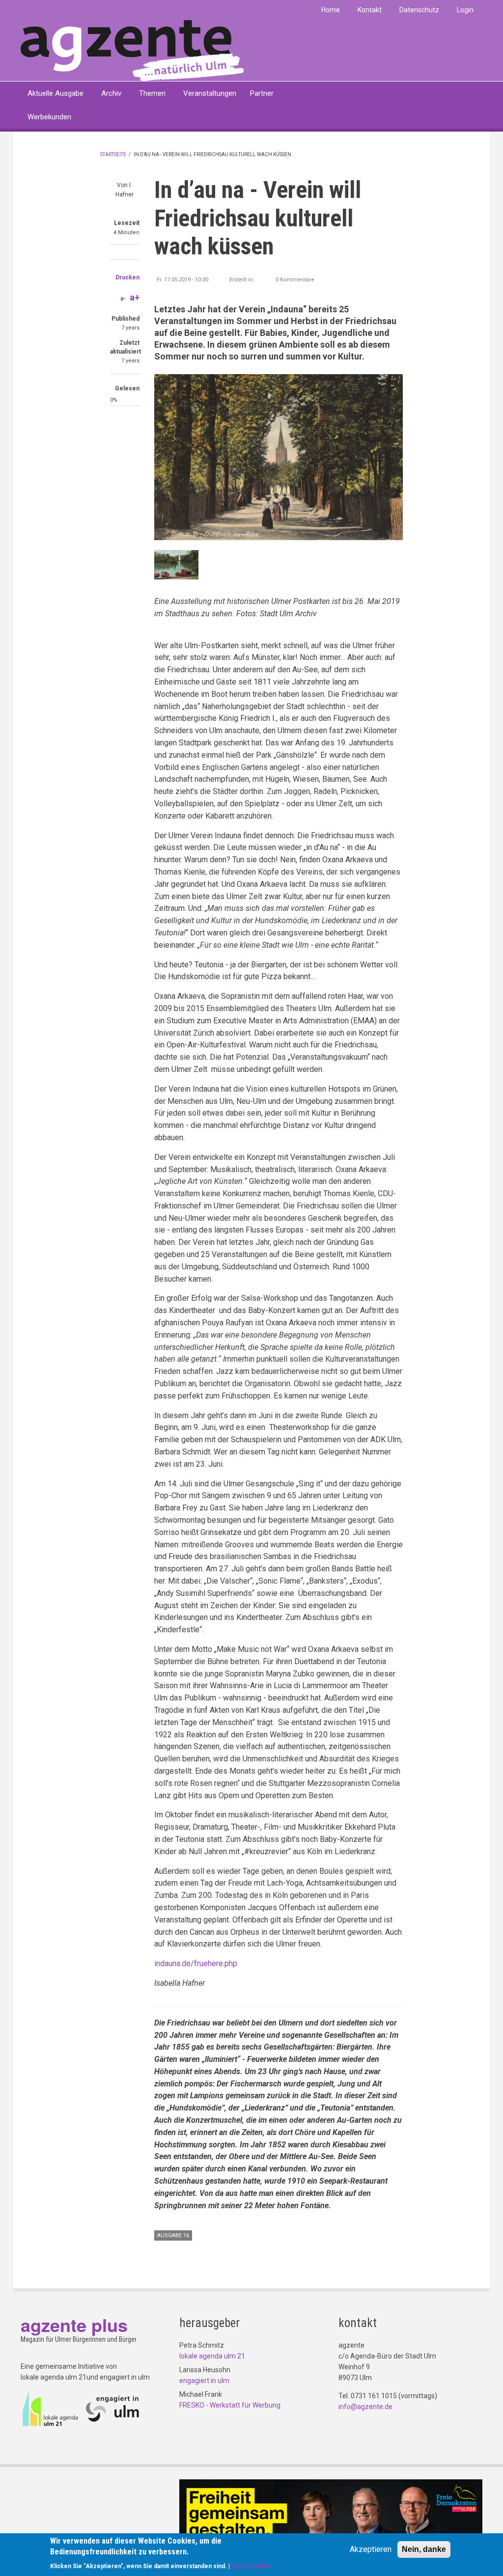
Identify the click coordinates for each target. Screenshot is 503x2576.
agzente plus (74, 2325)
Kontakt (370, 10)
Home (331, 10)
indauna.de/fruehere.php (196, 1963)
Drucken (127, 277)
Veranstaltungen (210, 93)
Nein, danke (424, 2549)
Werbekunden (49, 117)
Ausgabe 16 (173, 2235)
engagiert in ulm (204, 2381)
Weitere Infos (251, 2566)
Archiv (111, 93)
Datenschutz (419, 10)
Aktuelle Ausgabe (56, 93)
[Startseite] (132, 50)
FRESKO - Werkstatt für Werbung (230, 2405)
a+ (135, 297)
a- (123, 299)
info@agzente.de (365, 2407)
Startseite (113, 154)
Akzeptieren (371, 2549)
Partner (262, 93)
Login (465, 10)
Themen (152, 93)
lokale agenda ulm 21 (212, 2356)
